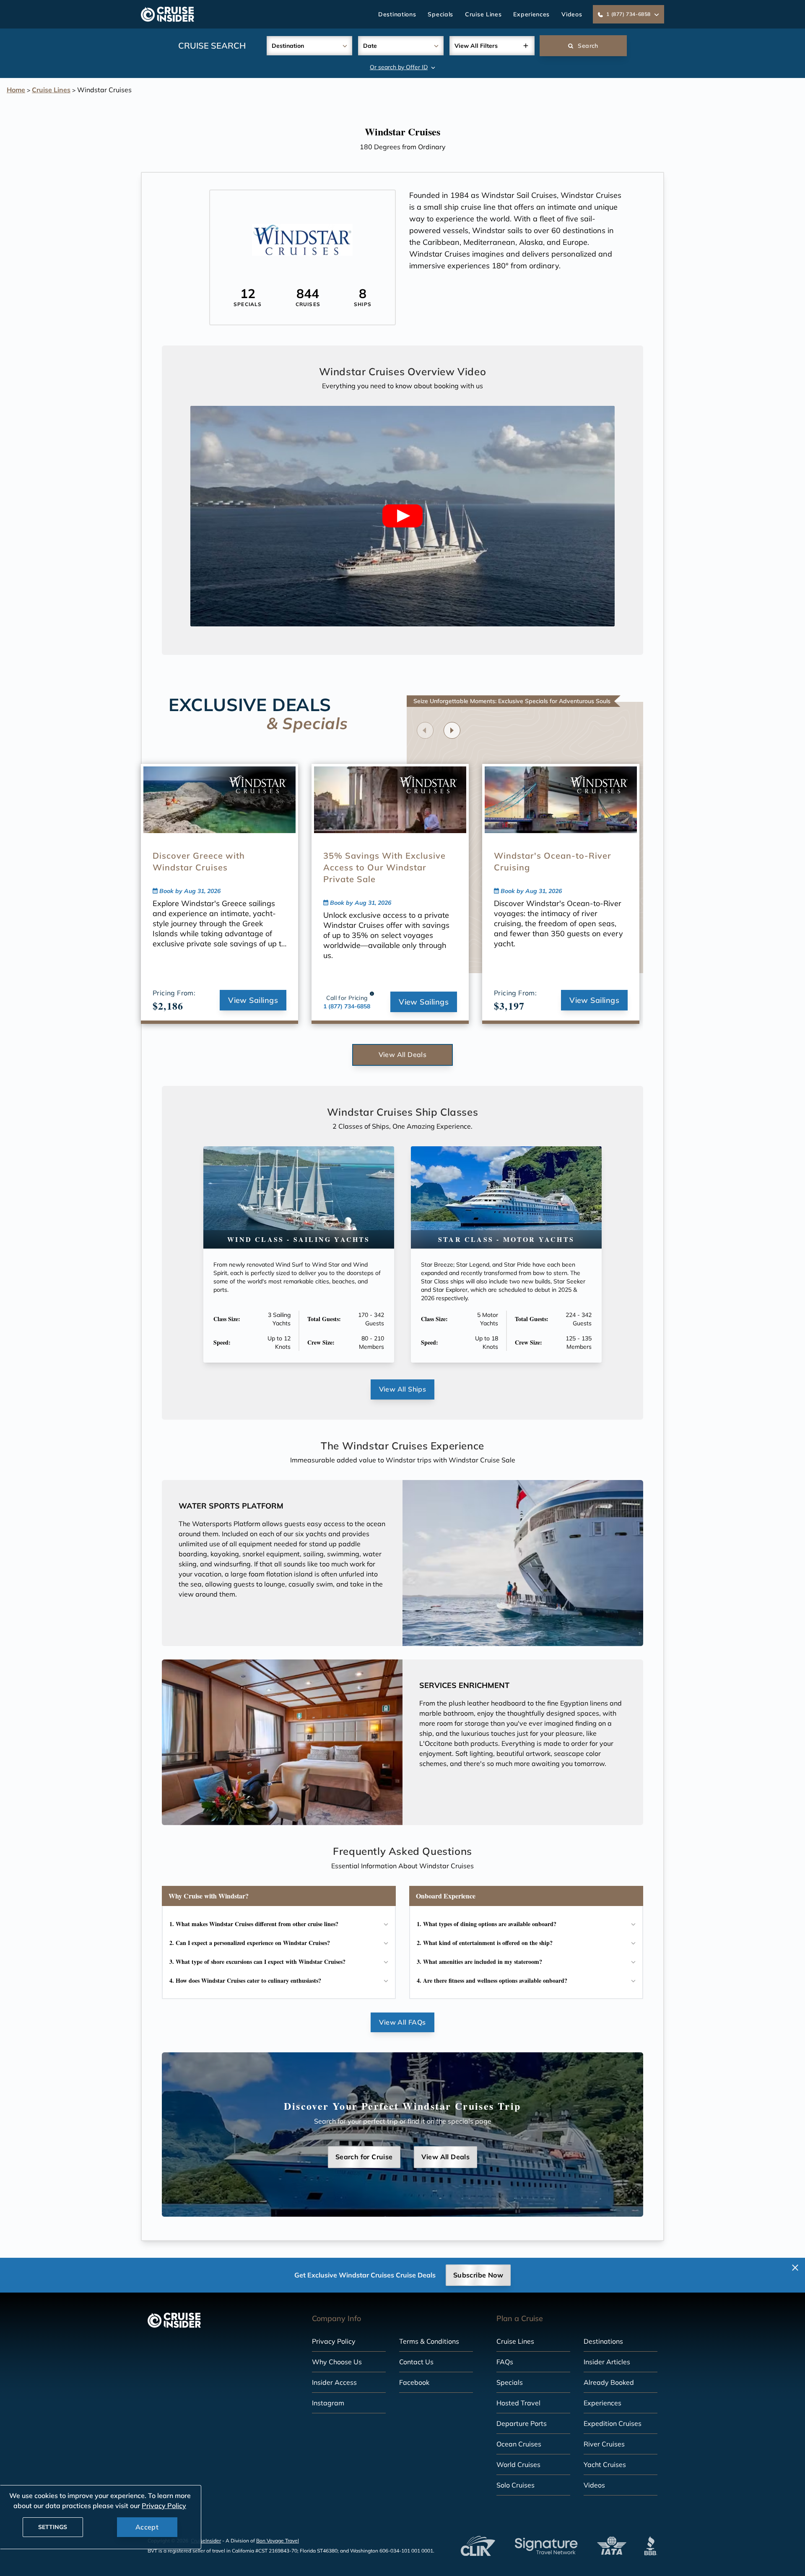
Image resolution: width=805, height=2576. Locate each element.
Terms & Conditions (429, 2341)
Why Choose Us (337, 2362)
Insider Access (334, 2382)
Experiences (531, 14)
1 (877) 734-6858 (347, 1006)
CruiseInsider (206, 2541)
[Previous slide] (425, 730)
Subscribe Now (478, 2275)
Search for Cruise (364, 2157)
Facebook (414, 2382)
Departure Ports (522, 2423)
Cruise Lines (483, 14)
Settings (53, 2527)
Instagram (328, 2403)
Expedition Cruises (613, 2423)
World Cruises (518, 2464)
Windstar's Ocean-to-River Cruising (553, 861)
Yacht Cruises (605, 2464)
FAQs (505, 2362)
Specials (440, 14)
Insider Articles (607, 2362)
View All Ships (403, 1389)
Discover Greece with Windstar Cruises (199, 861)
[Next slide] (452, 730)
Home (16, 90)
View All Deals (403, 1054)
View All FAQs (402, 2022)
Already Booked (609, 2382)
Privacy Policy (334, 2341)
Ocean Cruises (519, 2444)
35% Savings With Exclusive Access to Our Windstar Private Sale (384, 867)
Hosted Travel (518, 2403)
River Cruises (604, 2444)
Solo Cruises (515, 2485)
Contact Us (416, 2362)
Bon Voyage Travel (278, 2541)
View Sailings (253, 1000)
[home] (167, 14)
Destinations (397, 14)
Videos (572, 14)
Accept (147, 2527)
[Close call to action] (795, 2268)
